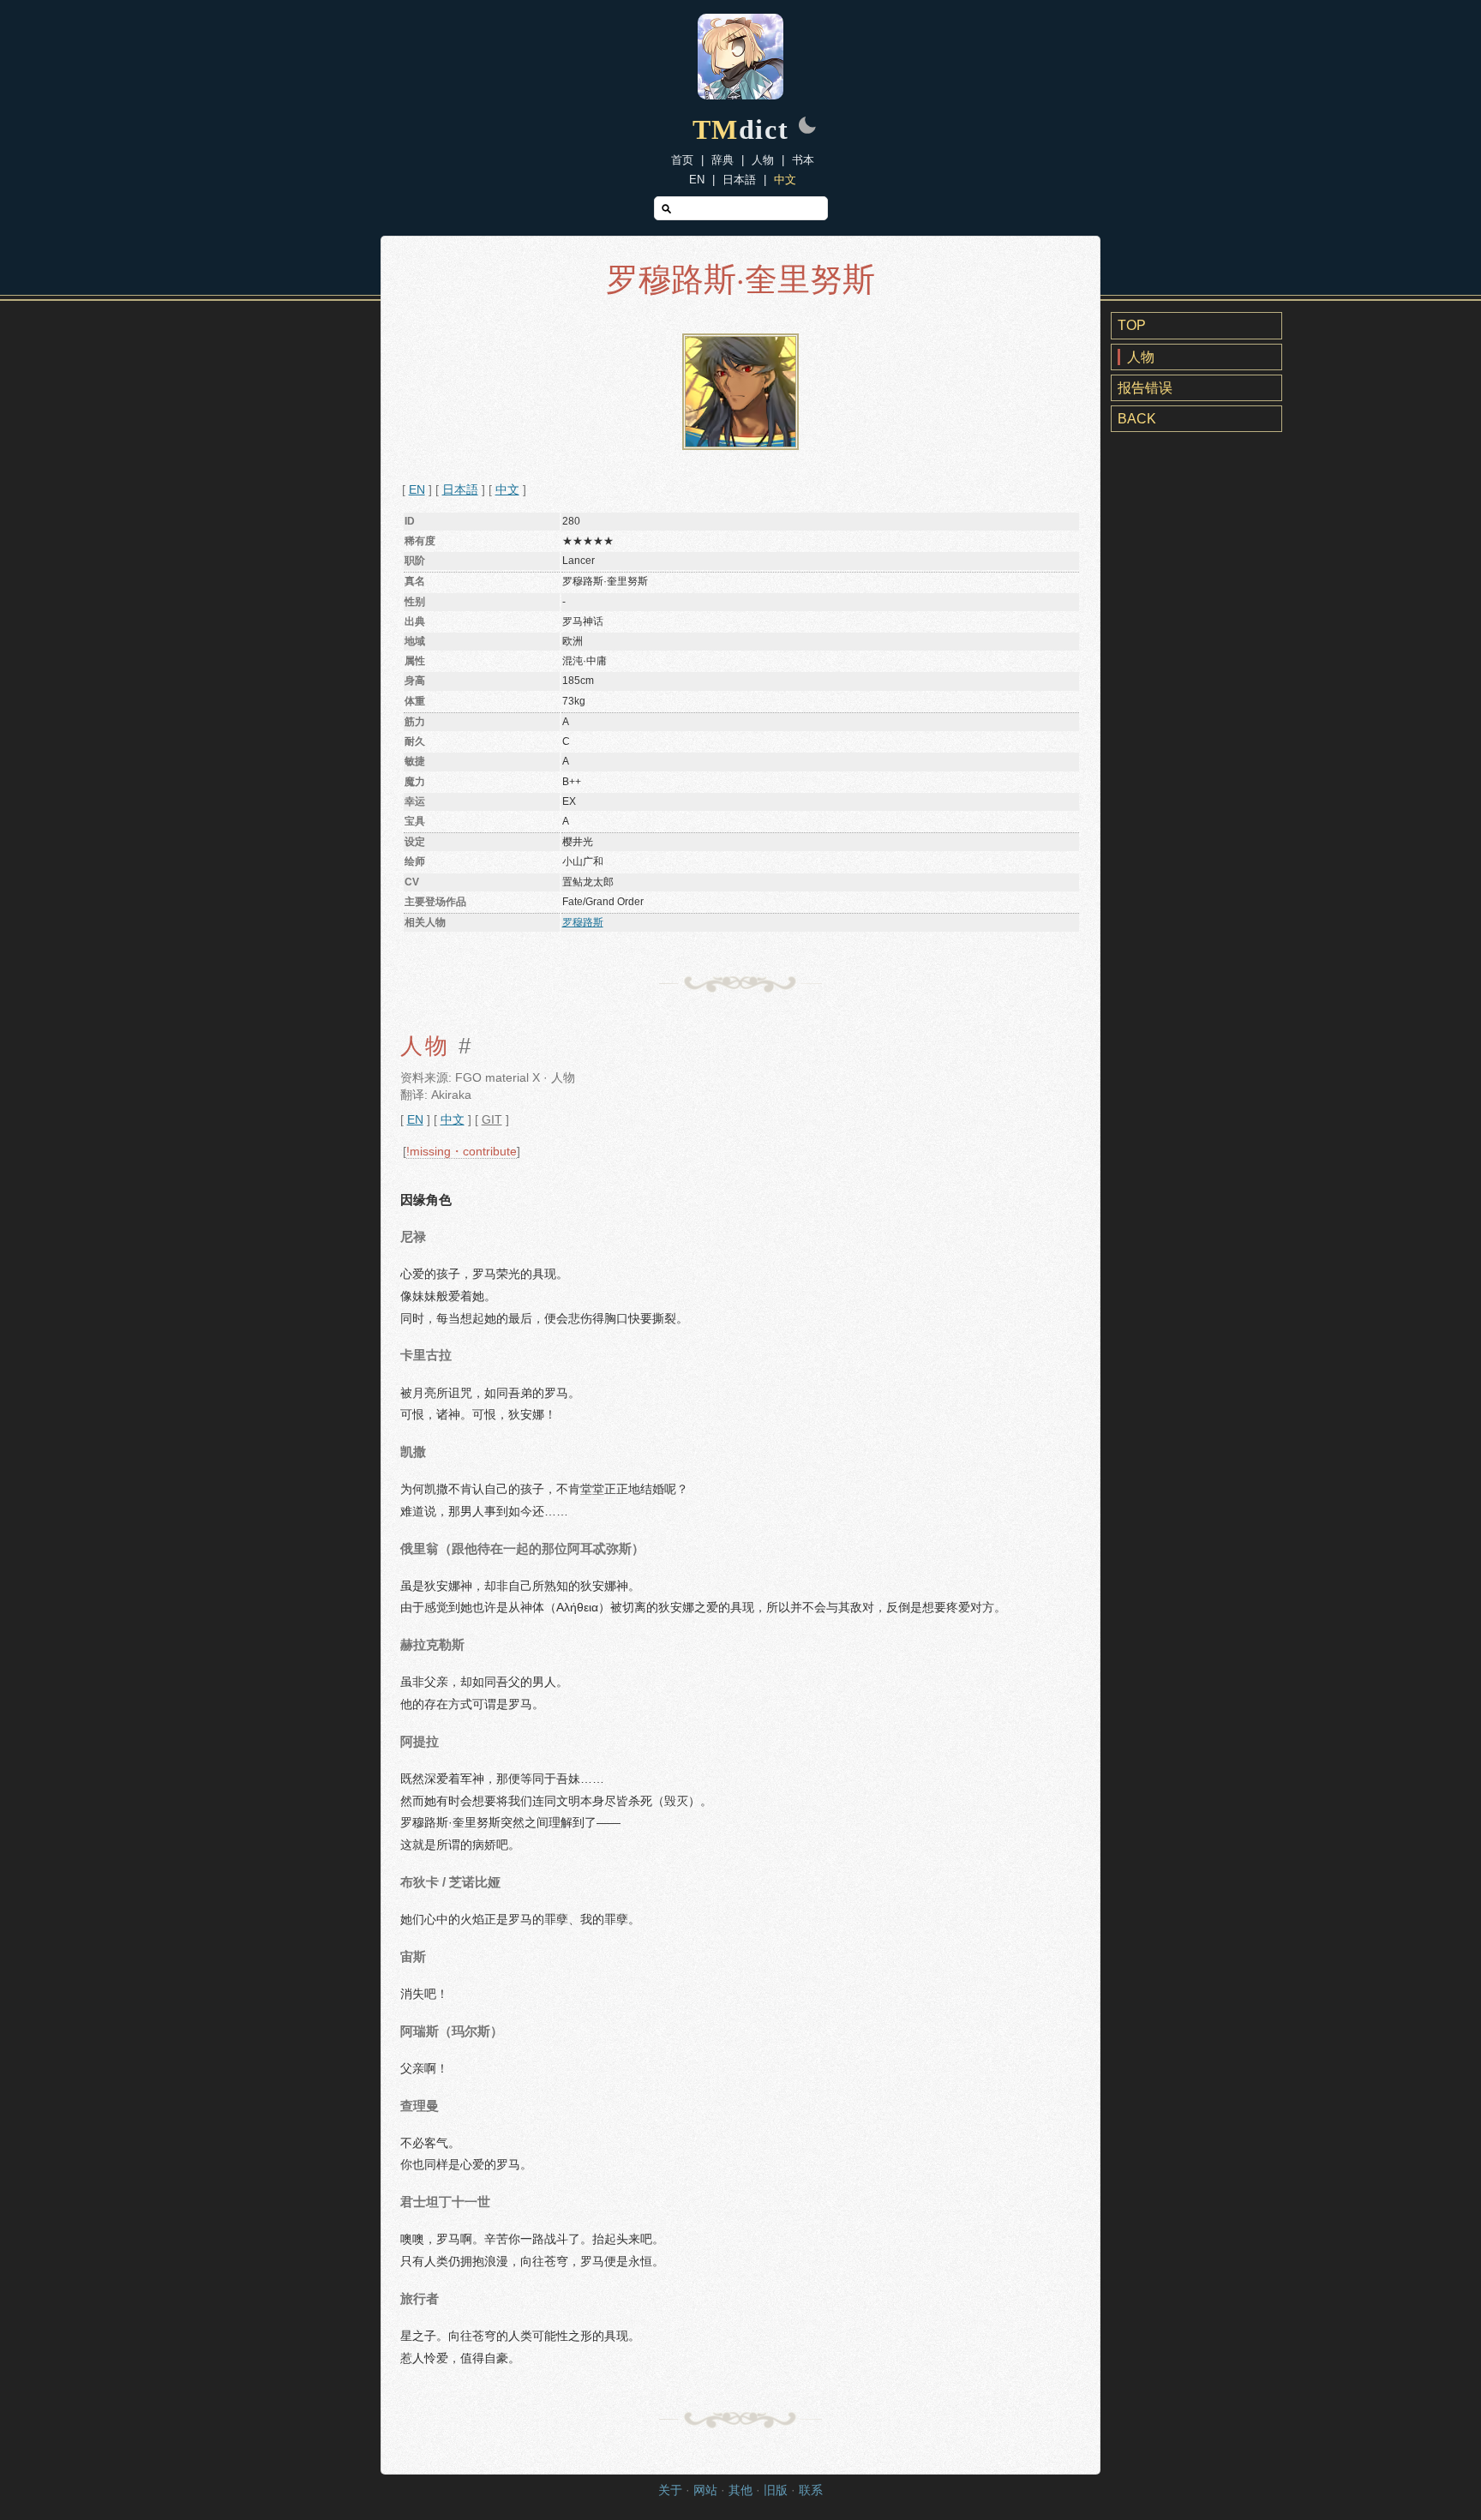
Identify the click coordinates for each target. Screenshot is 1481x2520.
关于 (670, 2490)
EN (697, 180)
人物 (763, 160)
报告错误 (1145, 388)
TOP (1132, 325)
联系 (811, 2490)
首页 (682, 160)
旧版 (776, 2490)
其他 (740, 2490)
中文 (785, 180)
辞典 (723, 160)
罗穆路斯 (583, 922)
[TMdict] (740, 95)
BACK (1137, 419)
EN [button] (417, 490)
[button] (807, 127)
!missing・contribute (462, 1151)
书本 (803, 160)
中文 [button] (507, 490)
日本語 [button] (460, 490)
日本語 (739, 180)
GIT (492, 1120)
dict (741, 129)
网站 (705, 2490)
